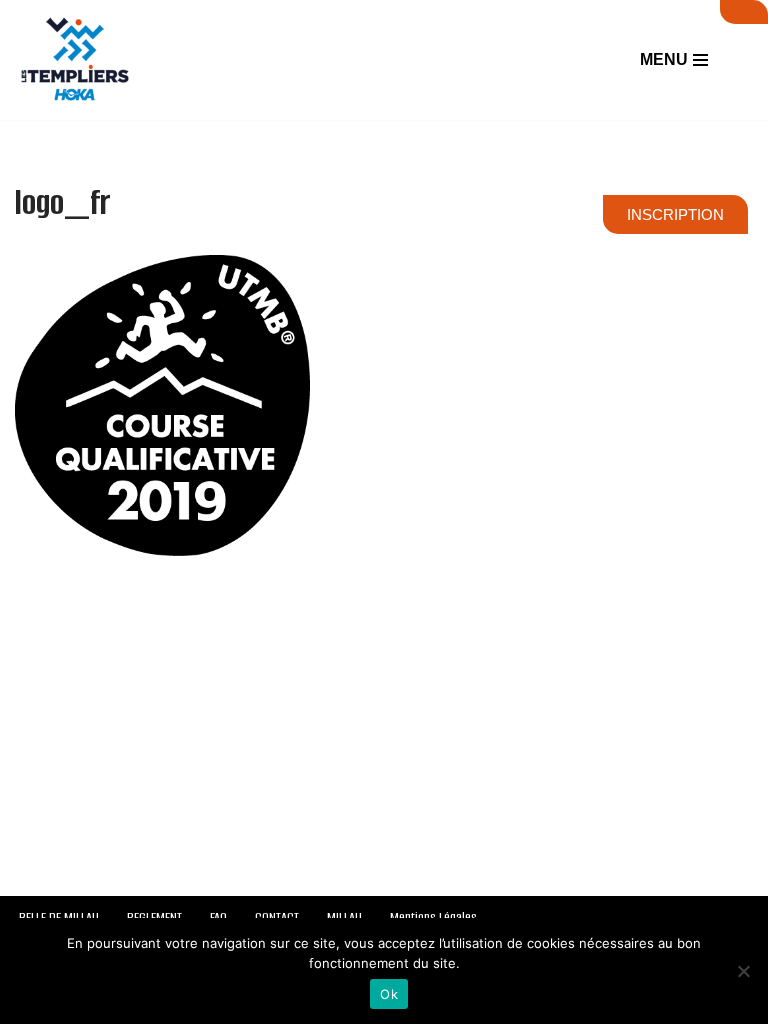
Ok (389, 994)
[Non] (743, 971)
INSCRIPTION (675, 214)
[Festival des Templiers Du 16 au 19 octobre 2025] (75, 60)
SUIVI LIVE (744, 12)
